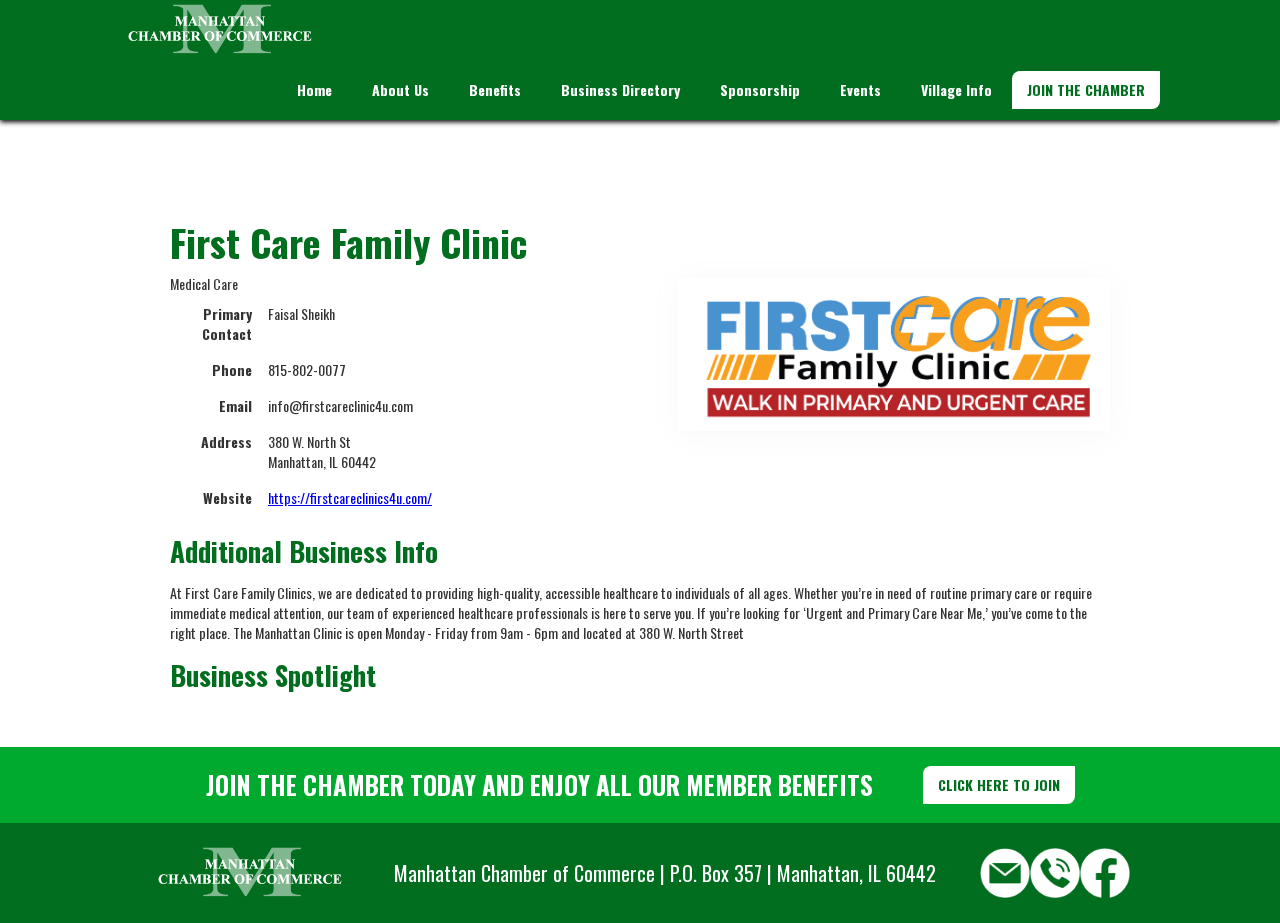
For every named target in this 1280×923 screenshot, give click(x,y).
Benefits (495, 89)
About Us (400, 89)
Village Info (956, 89)
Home (314, 89)
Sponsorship (760, 89)
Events (860, 89)
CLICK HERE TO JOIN (999, 784)
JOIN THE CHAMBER (1086, 89)
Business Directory (620, 89)
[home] (220, 30)
